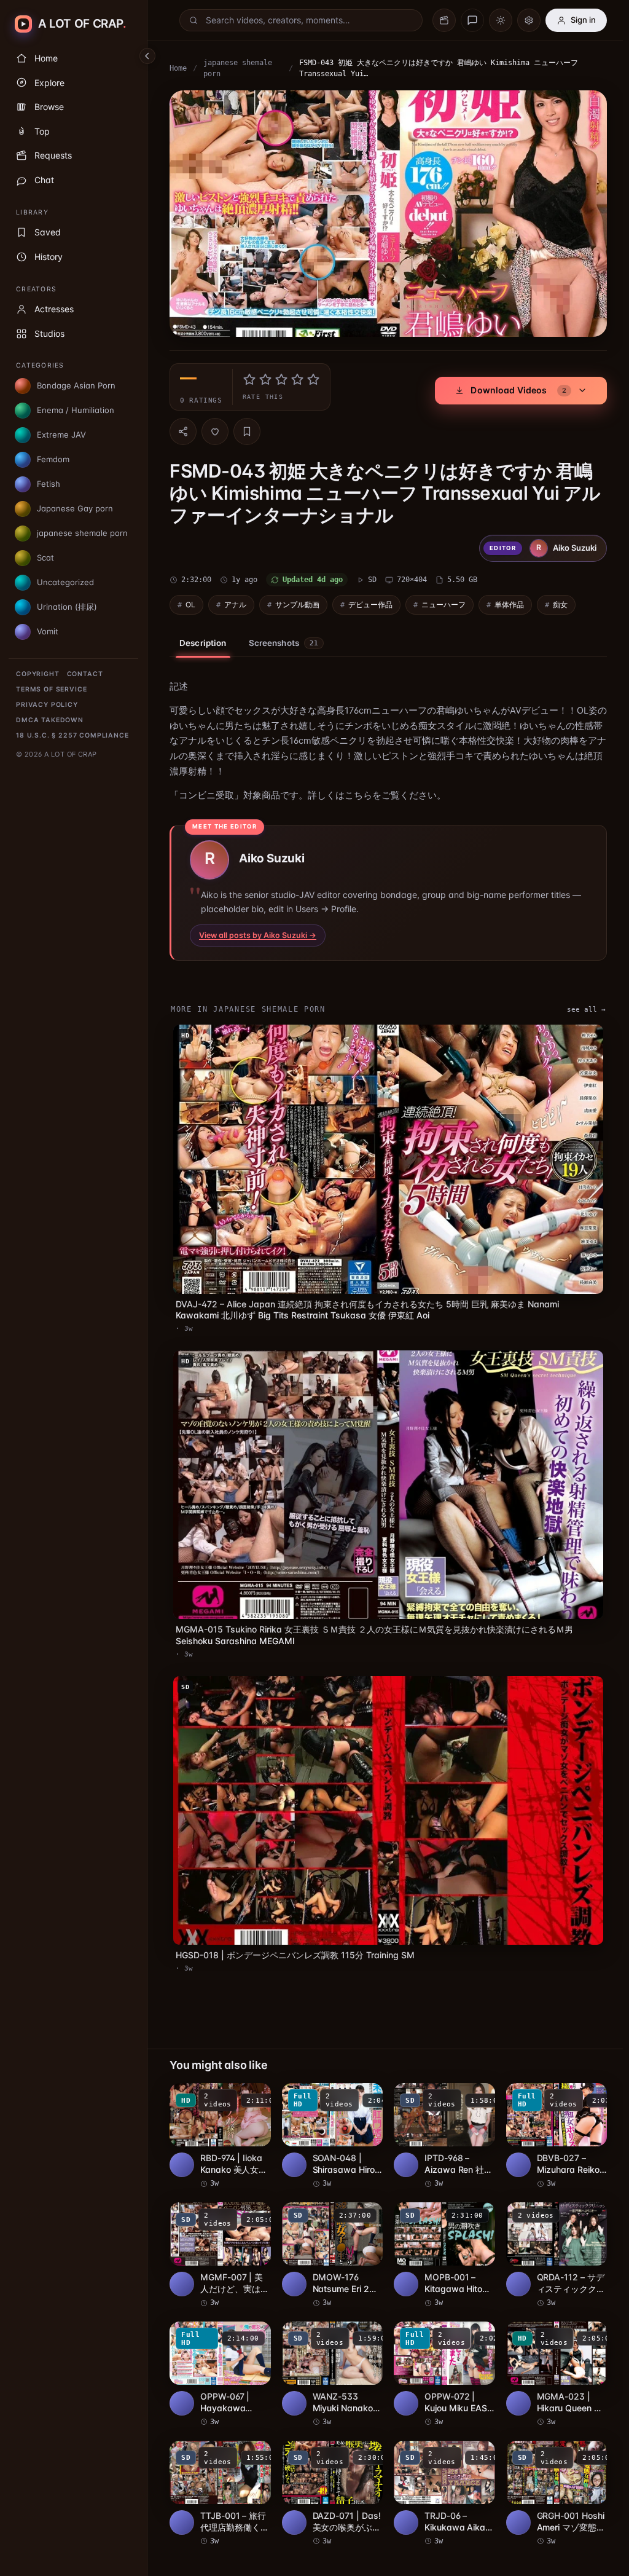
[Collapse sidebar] (147, 56)
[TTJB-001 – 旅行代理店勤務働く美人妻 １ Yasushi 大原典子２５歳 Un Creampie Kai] (219, 2475)
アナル (235, 601)
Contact (85, 674)
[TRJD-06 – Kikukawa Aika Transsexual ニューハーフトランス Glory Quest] (440, 2475)
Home (178, 68)
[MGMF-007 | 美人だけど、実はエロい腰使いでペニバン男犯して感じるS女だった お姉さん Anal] (219, 2239)
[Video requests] (444, 20)
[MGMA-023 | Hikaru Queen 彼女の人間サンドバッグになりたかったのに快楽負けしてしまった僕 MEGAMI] (551, 2357)
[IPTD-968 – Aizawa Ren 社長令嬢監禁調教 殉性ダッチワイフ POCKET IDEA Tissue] (440, 2121)
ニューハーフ (443, 601)
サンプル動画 (297, 601)
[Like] (215, 428)
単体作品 (509, 601)
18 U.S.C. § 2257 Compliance (72, 735)
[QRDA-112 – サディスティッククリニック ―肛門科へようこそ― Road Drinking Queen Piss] (551, 2239)
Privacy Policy (47, 705)
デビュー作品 (370, 601)
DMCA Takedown (50, 720)
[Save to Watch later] (253, 2082)
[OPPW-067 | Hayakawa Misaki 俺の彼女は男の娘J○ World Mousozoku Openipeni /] (219, 2357)
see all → (580, 1006)
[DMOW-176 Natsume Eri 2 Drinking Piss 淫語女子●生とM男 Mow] (330, 2239)
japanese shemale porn (238, 68)
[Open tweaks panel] (529, 20)
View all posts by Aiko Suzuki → (258, 932)
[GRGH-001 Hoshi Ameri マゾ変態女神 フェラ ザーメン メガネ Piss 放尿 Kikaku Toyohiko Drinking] (551, 2475)
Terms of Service (51, 689)
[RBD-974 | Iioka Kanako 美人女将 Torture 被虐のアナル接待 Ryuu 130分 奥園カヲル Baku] (219, 2121)
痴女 (560, 601)
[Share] (183, 428)
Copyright (38, 674)
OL (190, 601)
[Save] (247, 428)
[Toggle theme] (501, 20)
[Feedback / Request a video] (472, 20)
